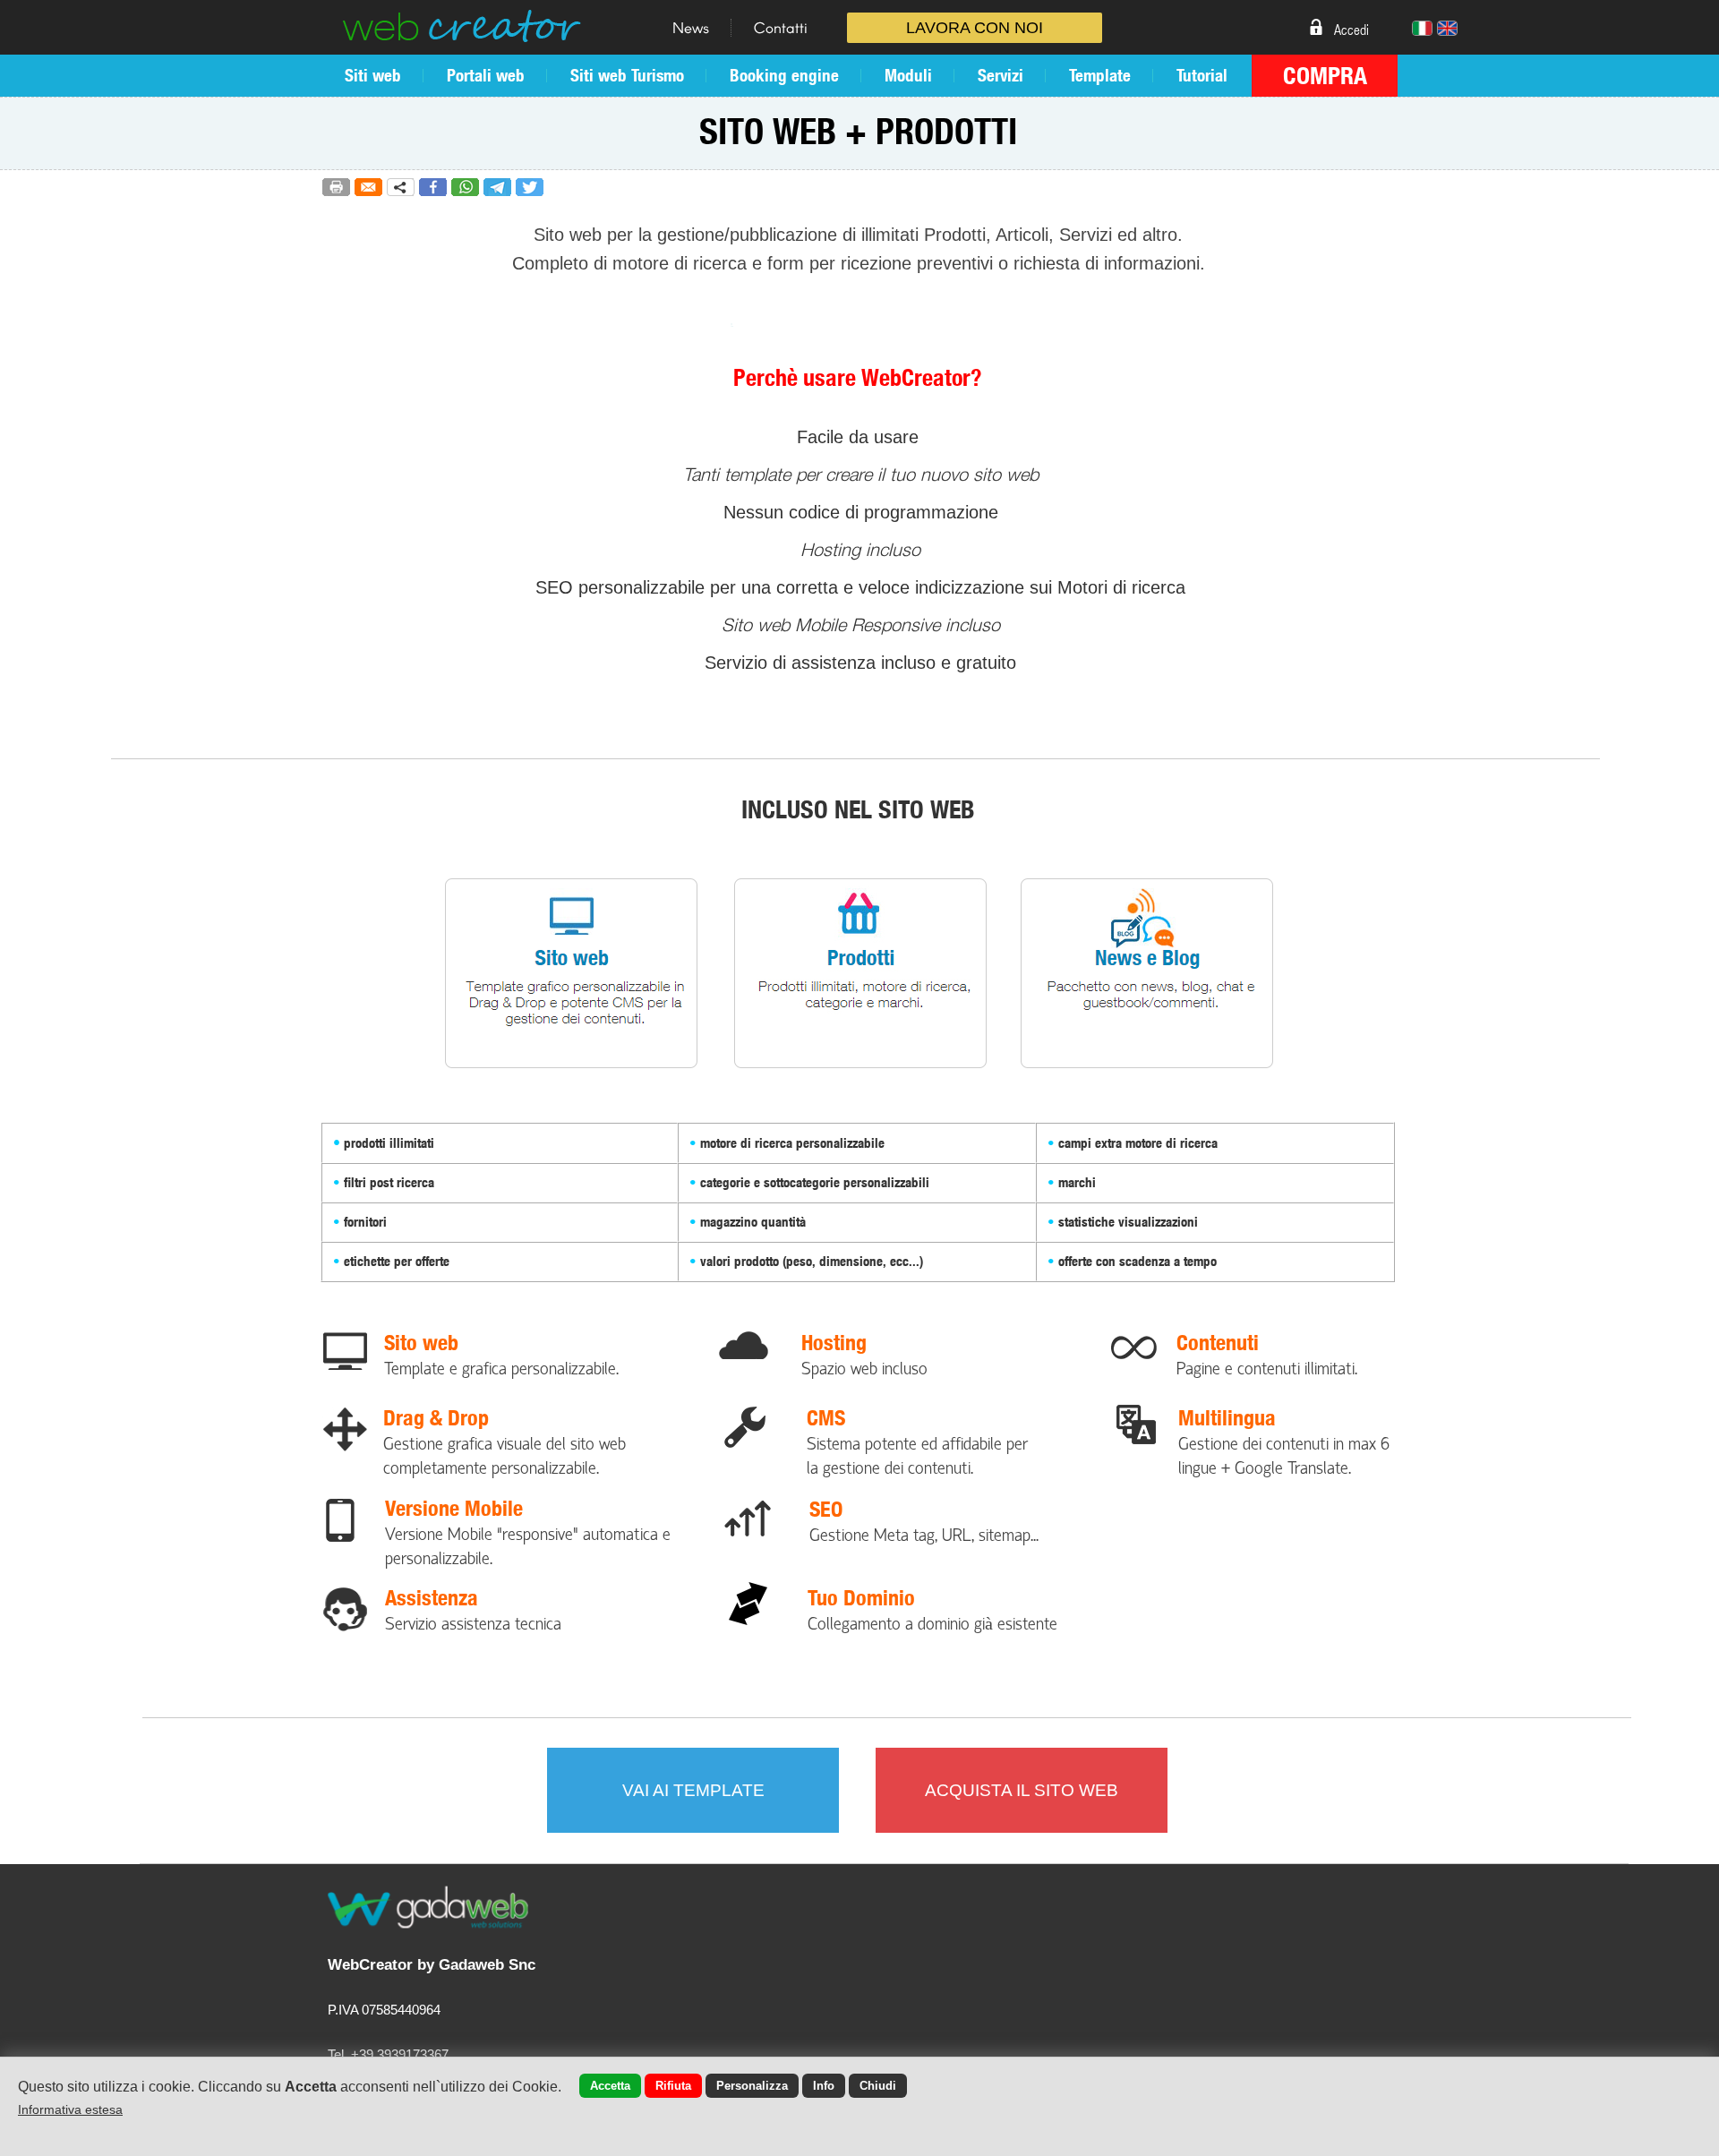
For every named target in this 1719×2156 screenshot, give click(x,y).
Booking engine (784, 75)
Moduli (908, 75)
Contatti (781, 27)
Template (1100, 75)
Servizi (1001, 75)
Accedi (1351, 29)
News (691, 27)
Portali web (486, 75)
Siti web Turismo (627, 75)
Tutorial (1202, 75)
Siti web (373, 75)
